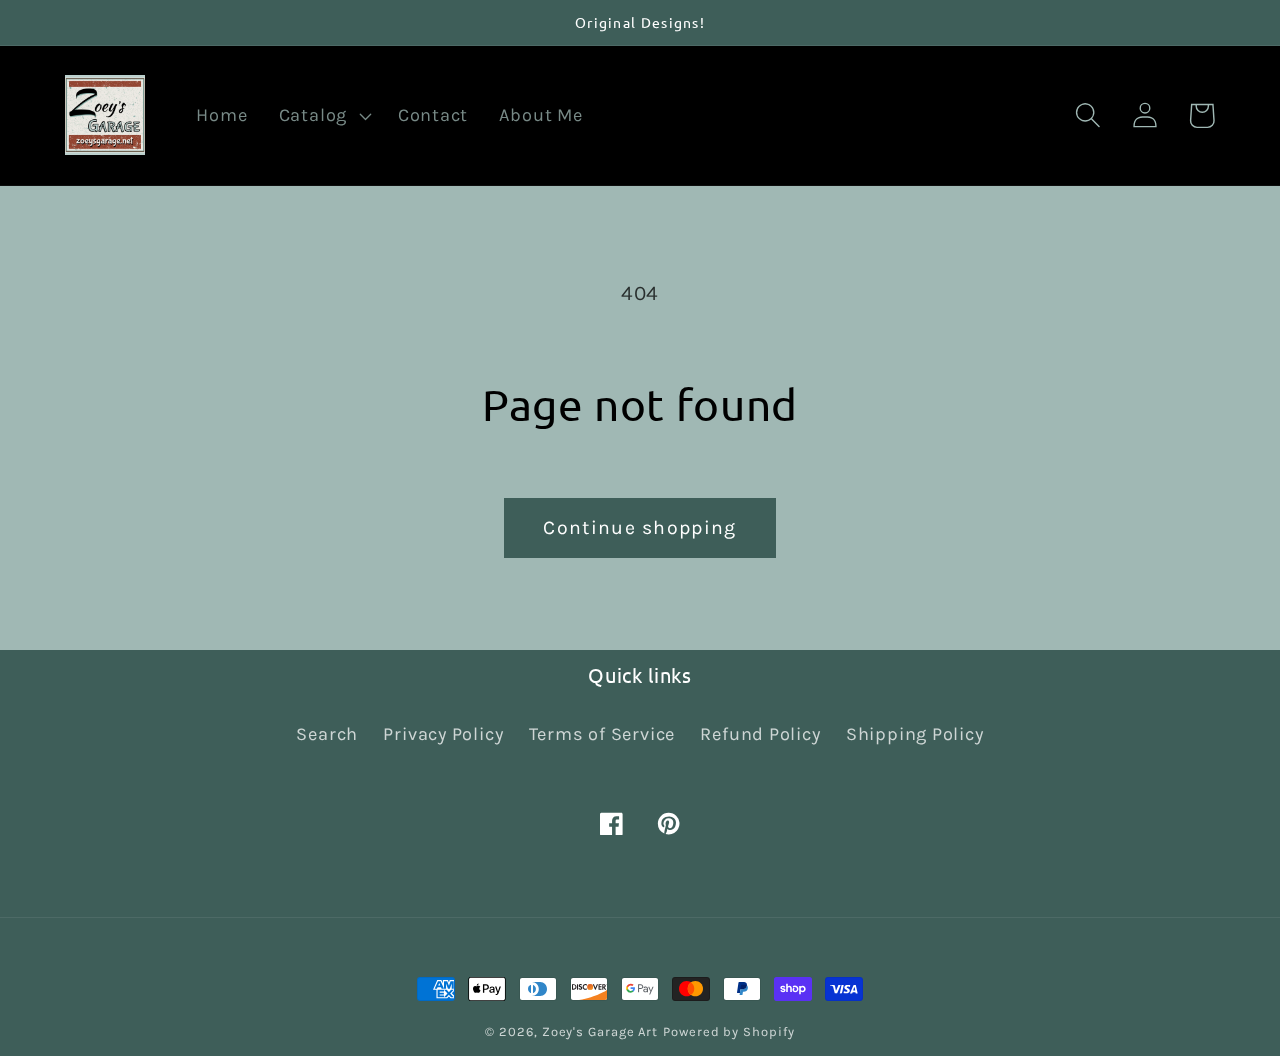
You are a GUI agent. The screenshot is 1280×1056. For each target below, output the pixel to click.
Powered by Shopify (728, 1031)
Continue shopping (639, 527)
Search (327, 734)
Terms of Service (602, 734)
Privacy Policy (443, 734)
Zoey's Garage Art (600, 1031)
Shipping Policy (915, 734)
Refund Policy (760, 734)
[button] (322, 116)
